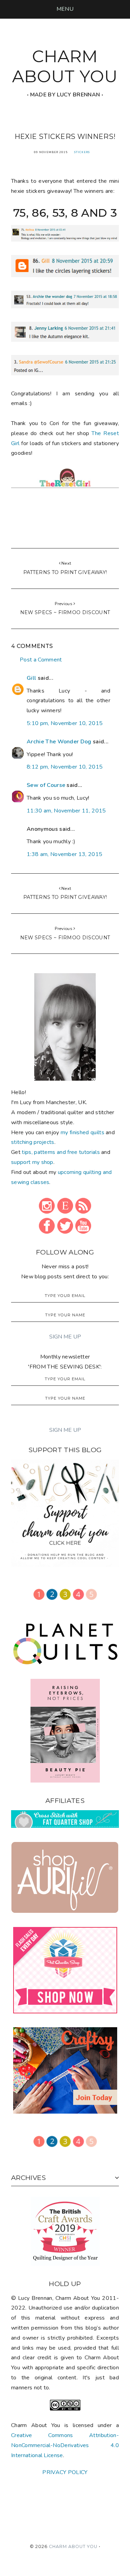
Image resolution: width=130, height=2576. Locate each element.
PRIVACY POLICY (65, 2472)
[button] (65, 9)
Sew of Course (46, 785)
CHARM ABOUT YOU (65, 66)
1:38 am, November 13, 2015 (64, 854)
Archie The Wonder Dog (59, 742)
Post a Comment (41, 660)
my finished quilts (83, 1132)
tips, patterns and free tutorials (61, 1152)
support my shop (32, 1162)
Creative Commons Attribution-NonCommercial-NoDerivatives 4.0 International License (65, 2445)
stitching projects (33, 1142)
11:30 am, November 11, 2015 (66, 811)
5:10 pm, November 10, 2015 (65, 723)
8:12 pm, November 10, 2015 (65, 767)
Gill (31, 678)
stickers (82, 152)
